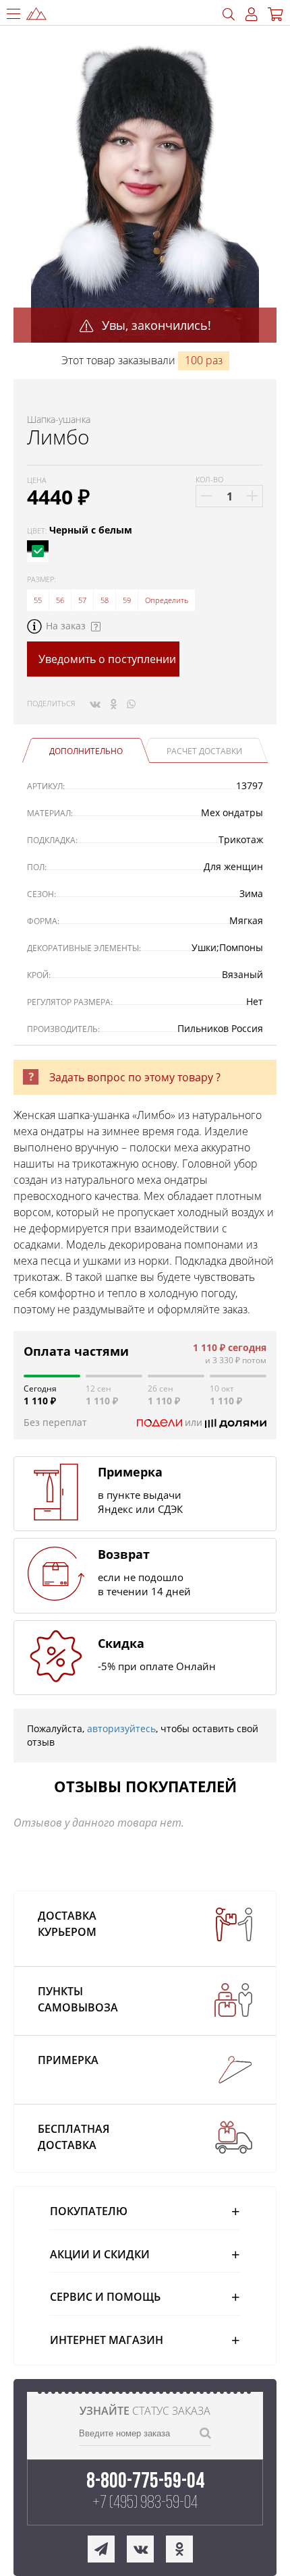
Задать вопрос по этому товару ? (135, 1077)
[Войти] (252, 15)
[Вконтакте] (95, 704)
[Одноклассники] (114, 704)
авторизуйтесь (121, 1728)
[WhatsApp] (131, 704)
